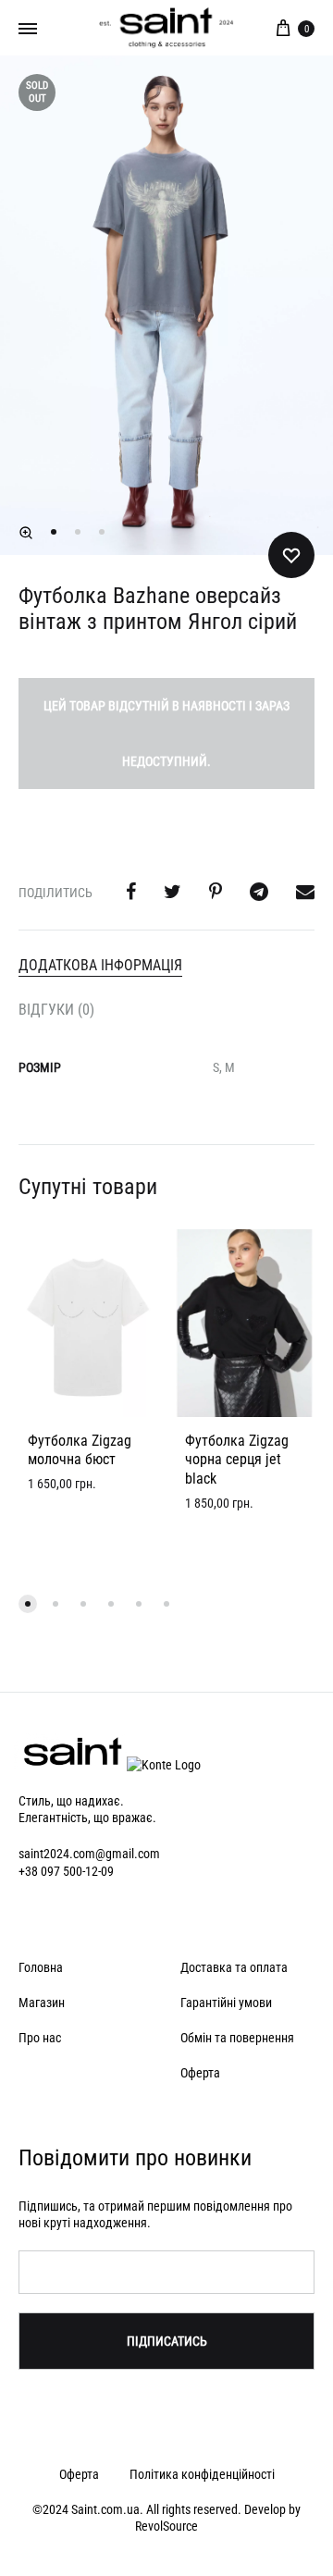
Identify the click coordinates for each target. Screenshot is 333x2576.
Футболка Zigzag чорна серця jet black (237, 1460)
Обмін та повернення (237, 2038)
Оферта (200, 2073)
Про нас (40, 2038)
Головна (41, 1967)
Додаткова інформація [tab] (100, 965)
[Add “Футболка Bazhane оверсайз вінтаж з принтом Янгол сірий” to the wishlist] (291, 555)
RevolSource (166, 2526)
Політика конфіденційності (202, 2474)
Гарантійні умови (226, 2003)
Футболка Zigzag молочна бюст (80, 1450)
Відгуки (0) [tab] (56, 1010)
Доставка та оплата (234, 1967)
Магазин (42, 2003)
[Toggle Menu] (28, 29)
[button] (26, 533)
